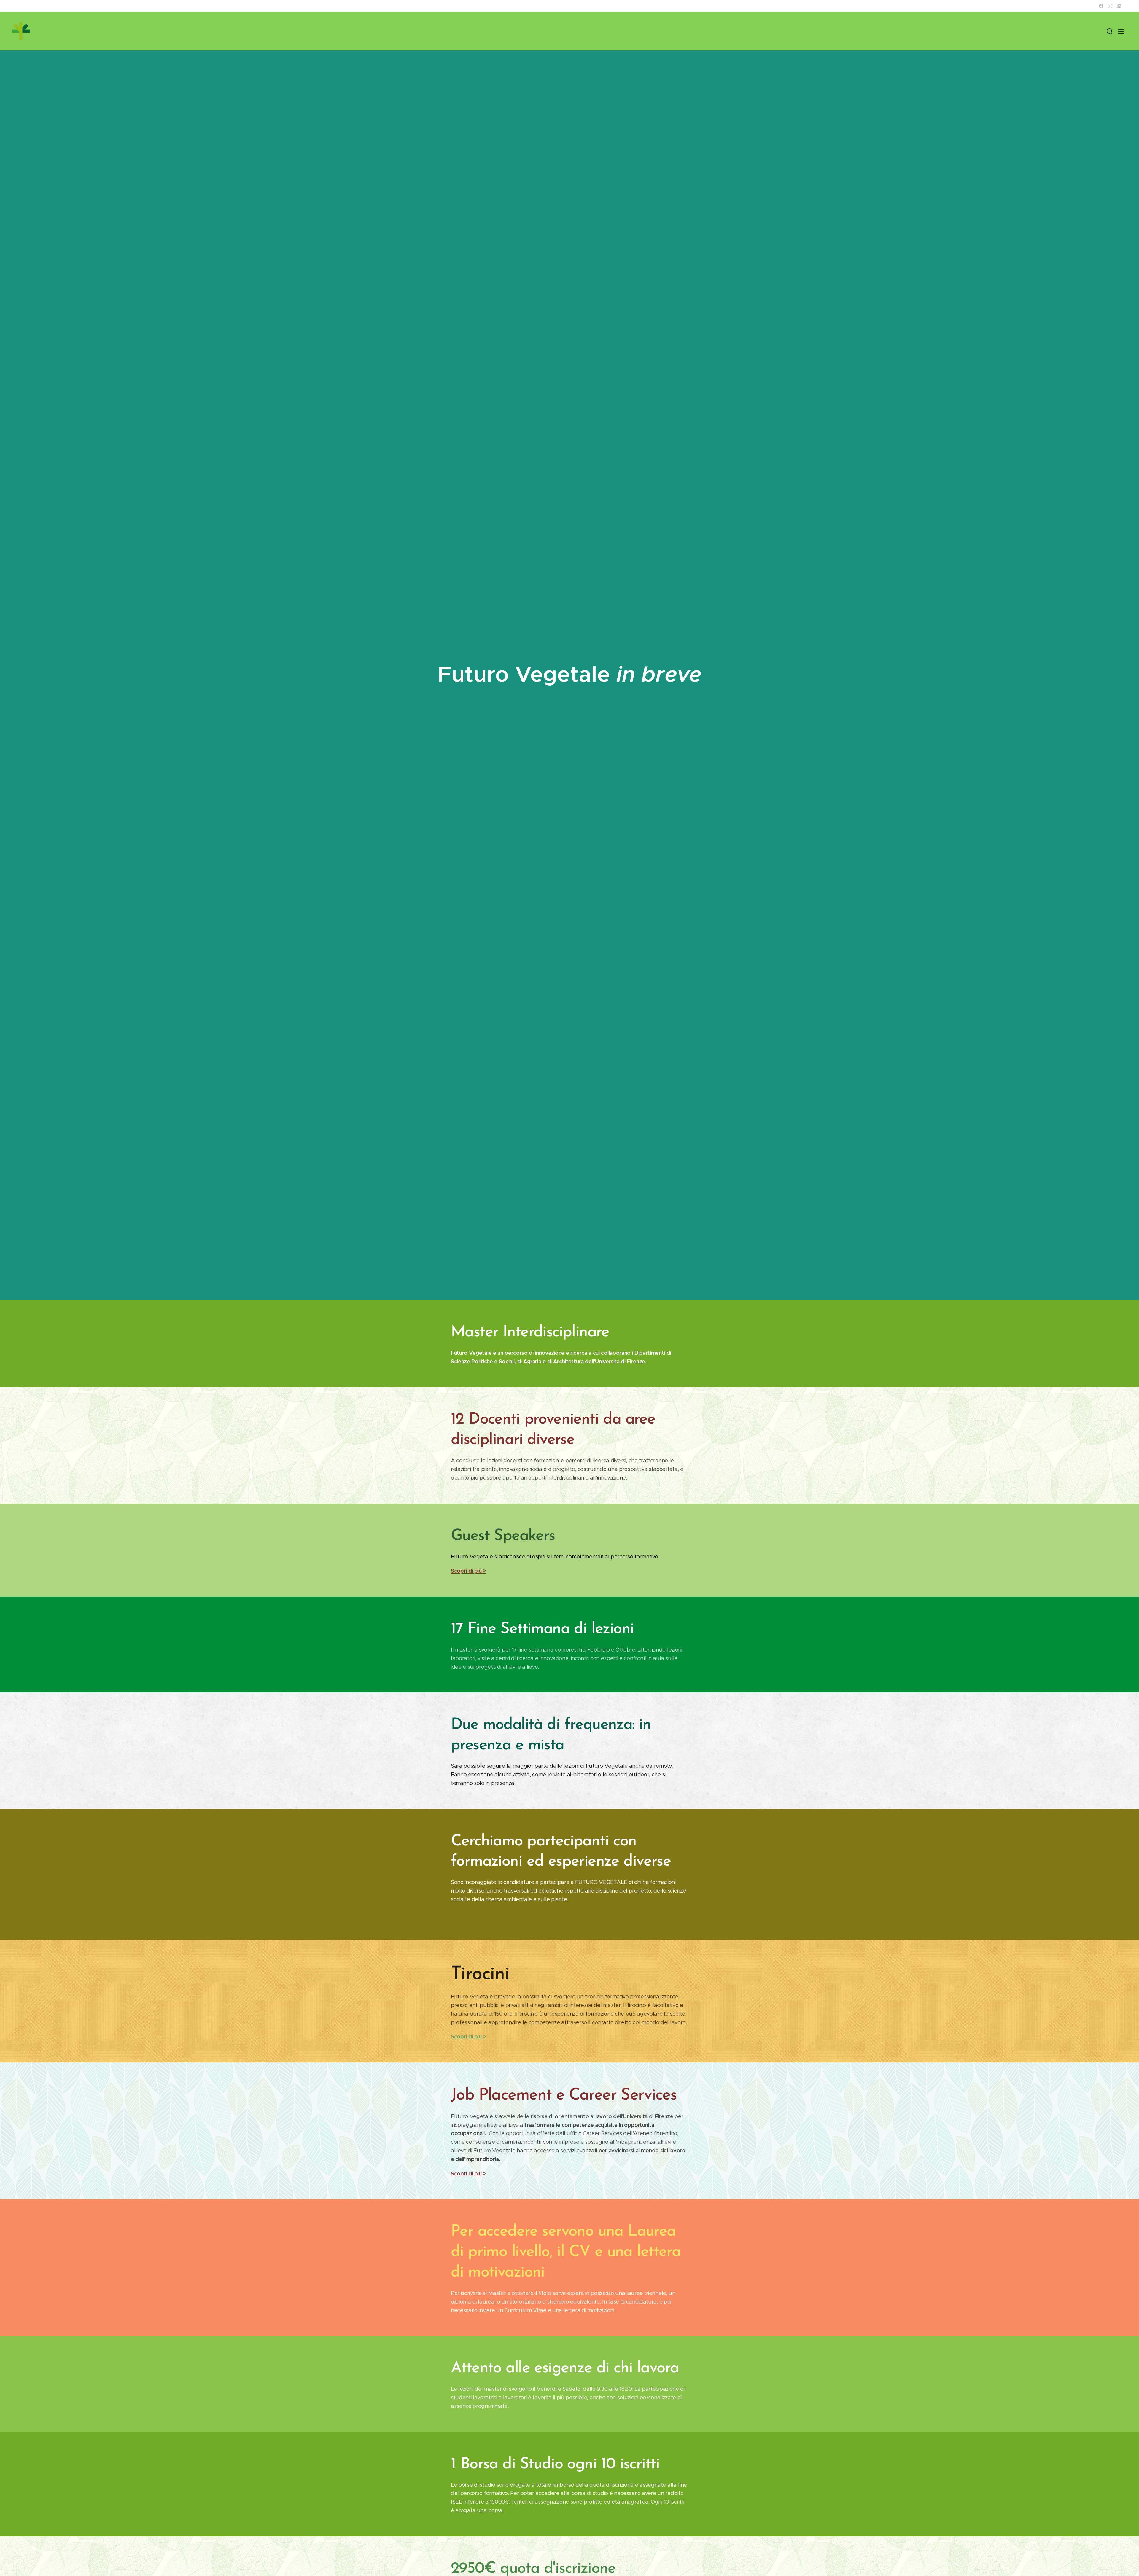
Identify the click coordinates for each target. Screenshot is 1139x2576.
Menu (1123, 31)
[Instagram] (1110, 6)
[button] (1110, 31)
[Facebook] (1101, 6)
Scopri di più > (468, 1571)
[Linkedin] (1119, 6)
